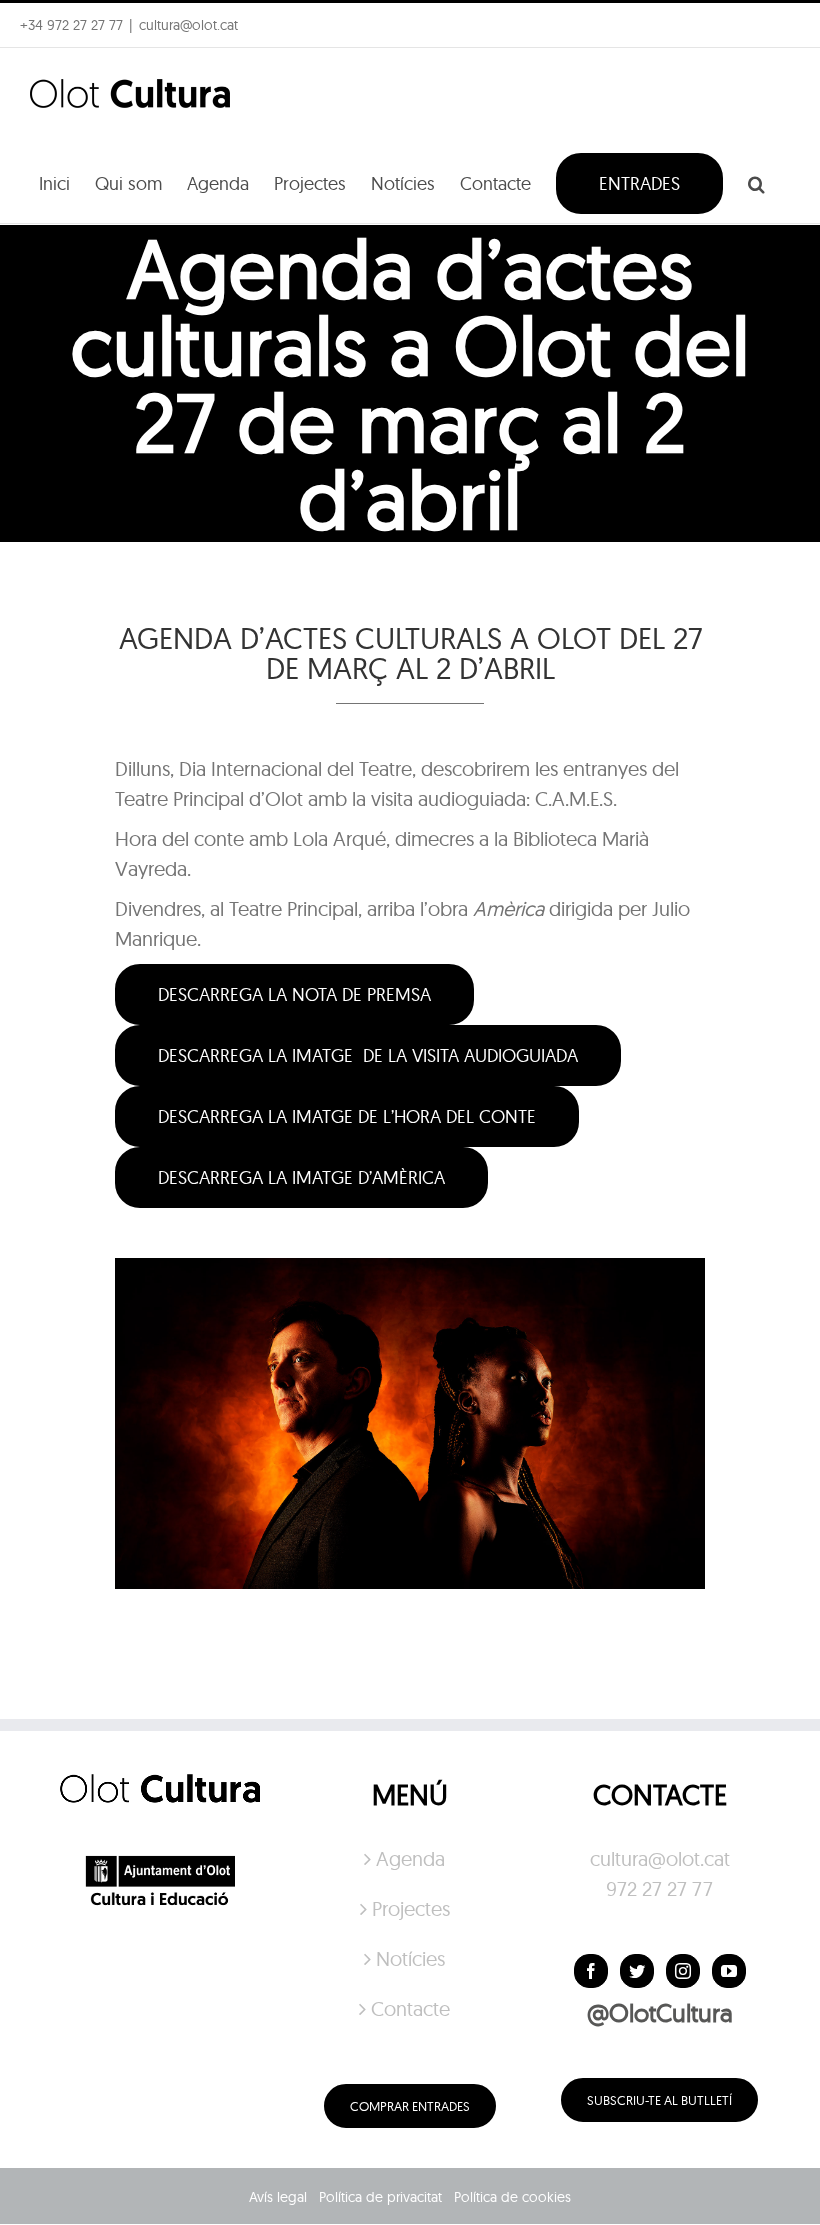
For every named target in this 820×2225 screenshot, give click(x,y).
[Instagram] (683, 1971)
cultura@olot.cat (660, 1858)
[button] (756, 182)
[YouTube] (729, 1971)
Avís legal (278, 2197)
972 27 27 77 (659, 1888)
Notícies (410, 1958)
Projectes (411, 1908)
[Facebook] (591, 1971)
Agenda (410, 1858)
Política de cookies (512, 2197)
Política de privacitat (380, 2197)
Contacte (410, 2008)
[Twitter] (637, 1971)
